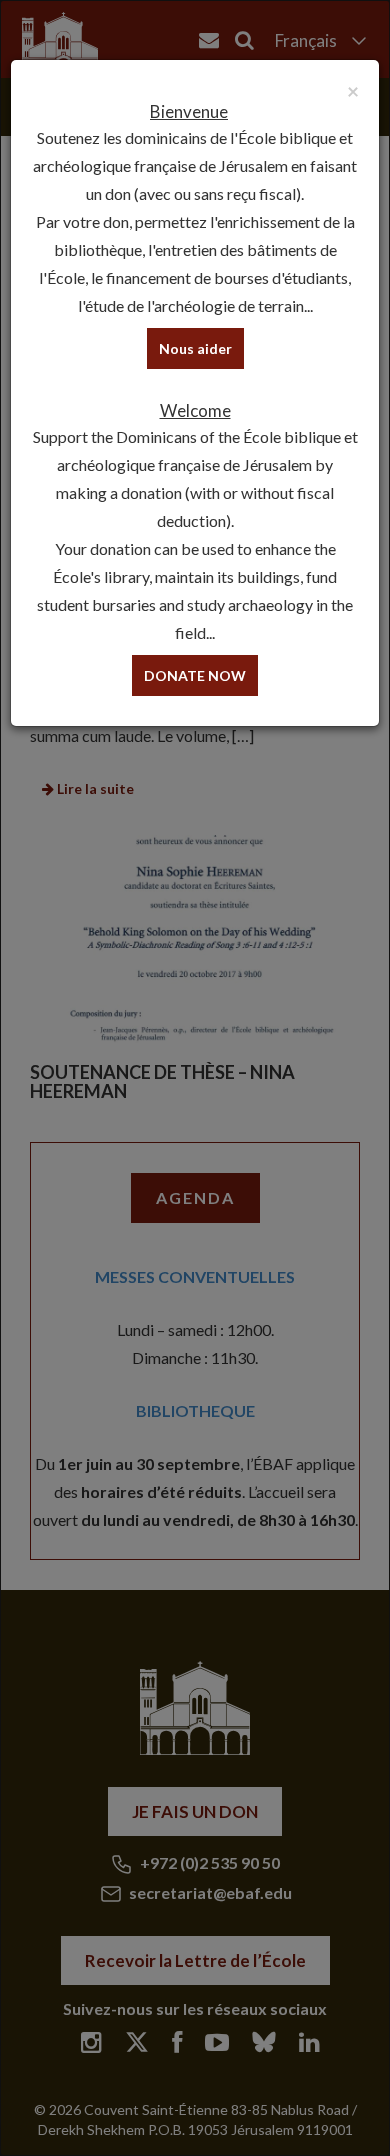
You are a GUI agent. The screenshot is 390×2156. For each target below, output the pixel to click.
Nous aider (195, 348)
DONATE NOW (195, 675)
